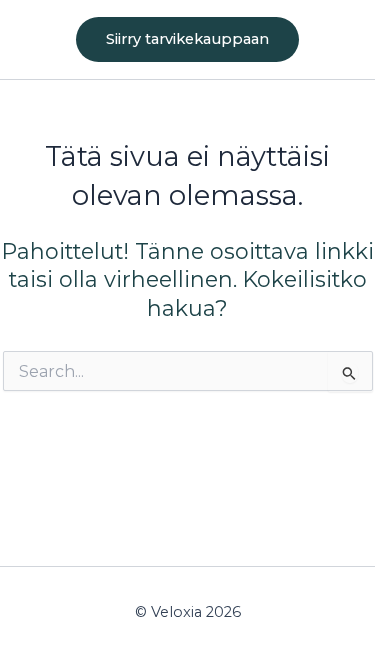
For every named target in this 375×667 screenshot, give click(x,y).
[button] (187, 39)
